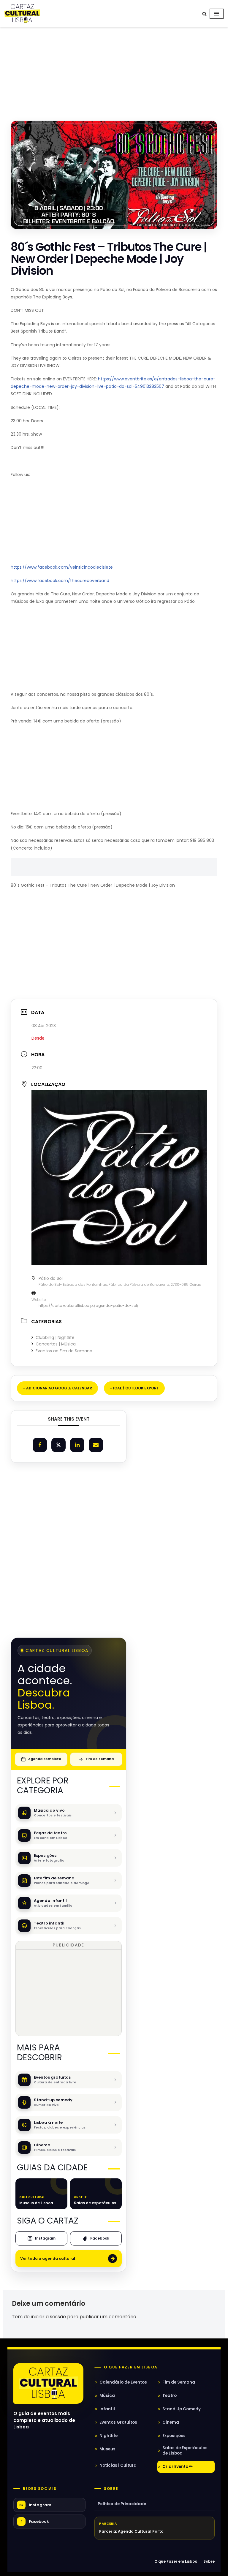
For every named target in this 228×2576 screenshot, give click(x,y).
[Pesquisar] (204, 14)
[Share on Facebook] (40, 1445)
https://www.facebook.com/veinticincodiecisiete (62, 567)
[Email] (96, 1445)
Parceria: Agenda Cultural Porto (131, 2531)
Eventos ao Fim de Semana (64, 1351)
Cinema (171, 2422)
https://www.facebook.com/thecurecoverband (60, 581)
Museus (107, 2449)
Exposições (174, 2436)
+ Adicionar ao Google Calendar (57, 1388)
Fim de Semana (179, 2382)
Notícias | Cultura (118, 2465)
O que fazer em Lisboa (131, 2367)
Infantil (107, 2409)
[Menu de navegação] (217, 14)
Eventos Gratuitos (118, 2422)
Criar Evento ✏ (178, 2467)
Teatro (170, 2396)
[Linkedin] (77, 1445)
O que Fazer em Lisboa (176, 2561)
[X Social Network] (58, 1445)
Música (107, 2396)
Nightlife (109, 2436)
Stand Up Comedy (182, 2409)
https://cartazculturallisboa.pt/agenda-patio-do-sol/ (89, 1306)
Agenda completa (45, 1759)
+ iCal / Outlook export (134, 1388)
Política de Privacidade (122, 2504)
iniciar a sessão (48, 2317)
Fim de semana (100, 1759)
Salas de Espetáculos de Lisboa (185, 2451)
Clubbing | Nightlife (55, 1337)
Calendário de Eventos (123, 2382)
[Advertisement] (114, 68)
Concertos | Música (56, 1344)
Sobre (111, 2489)
